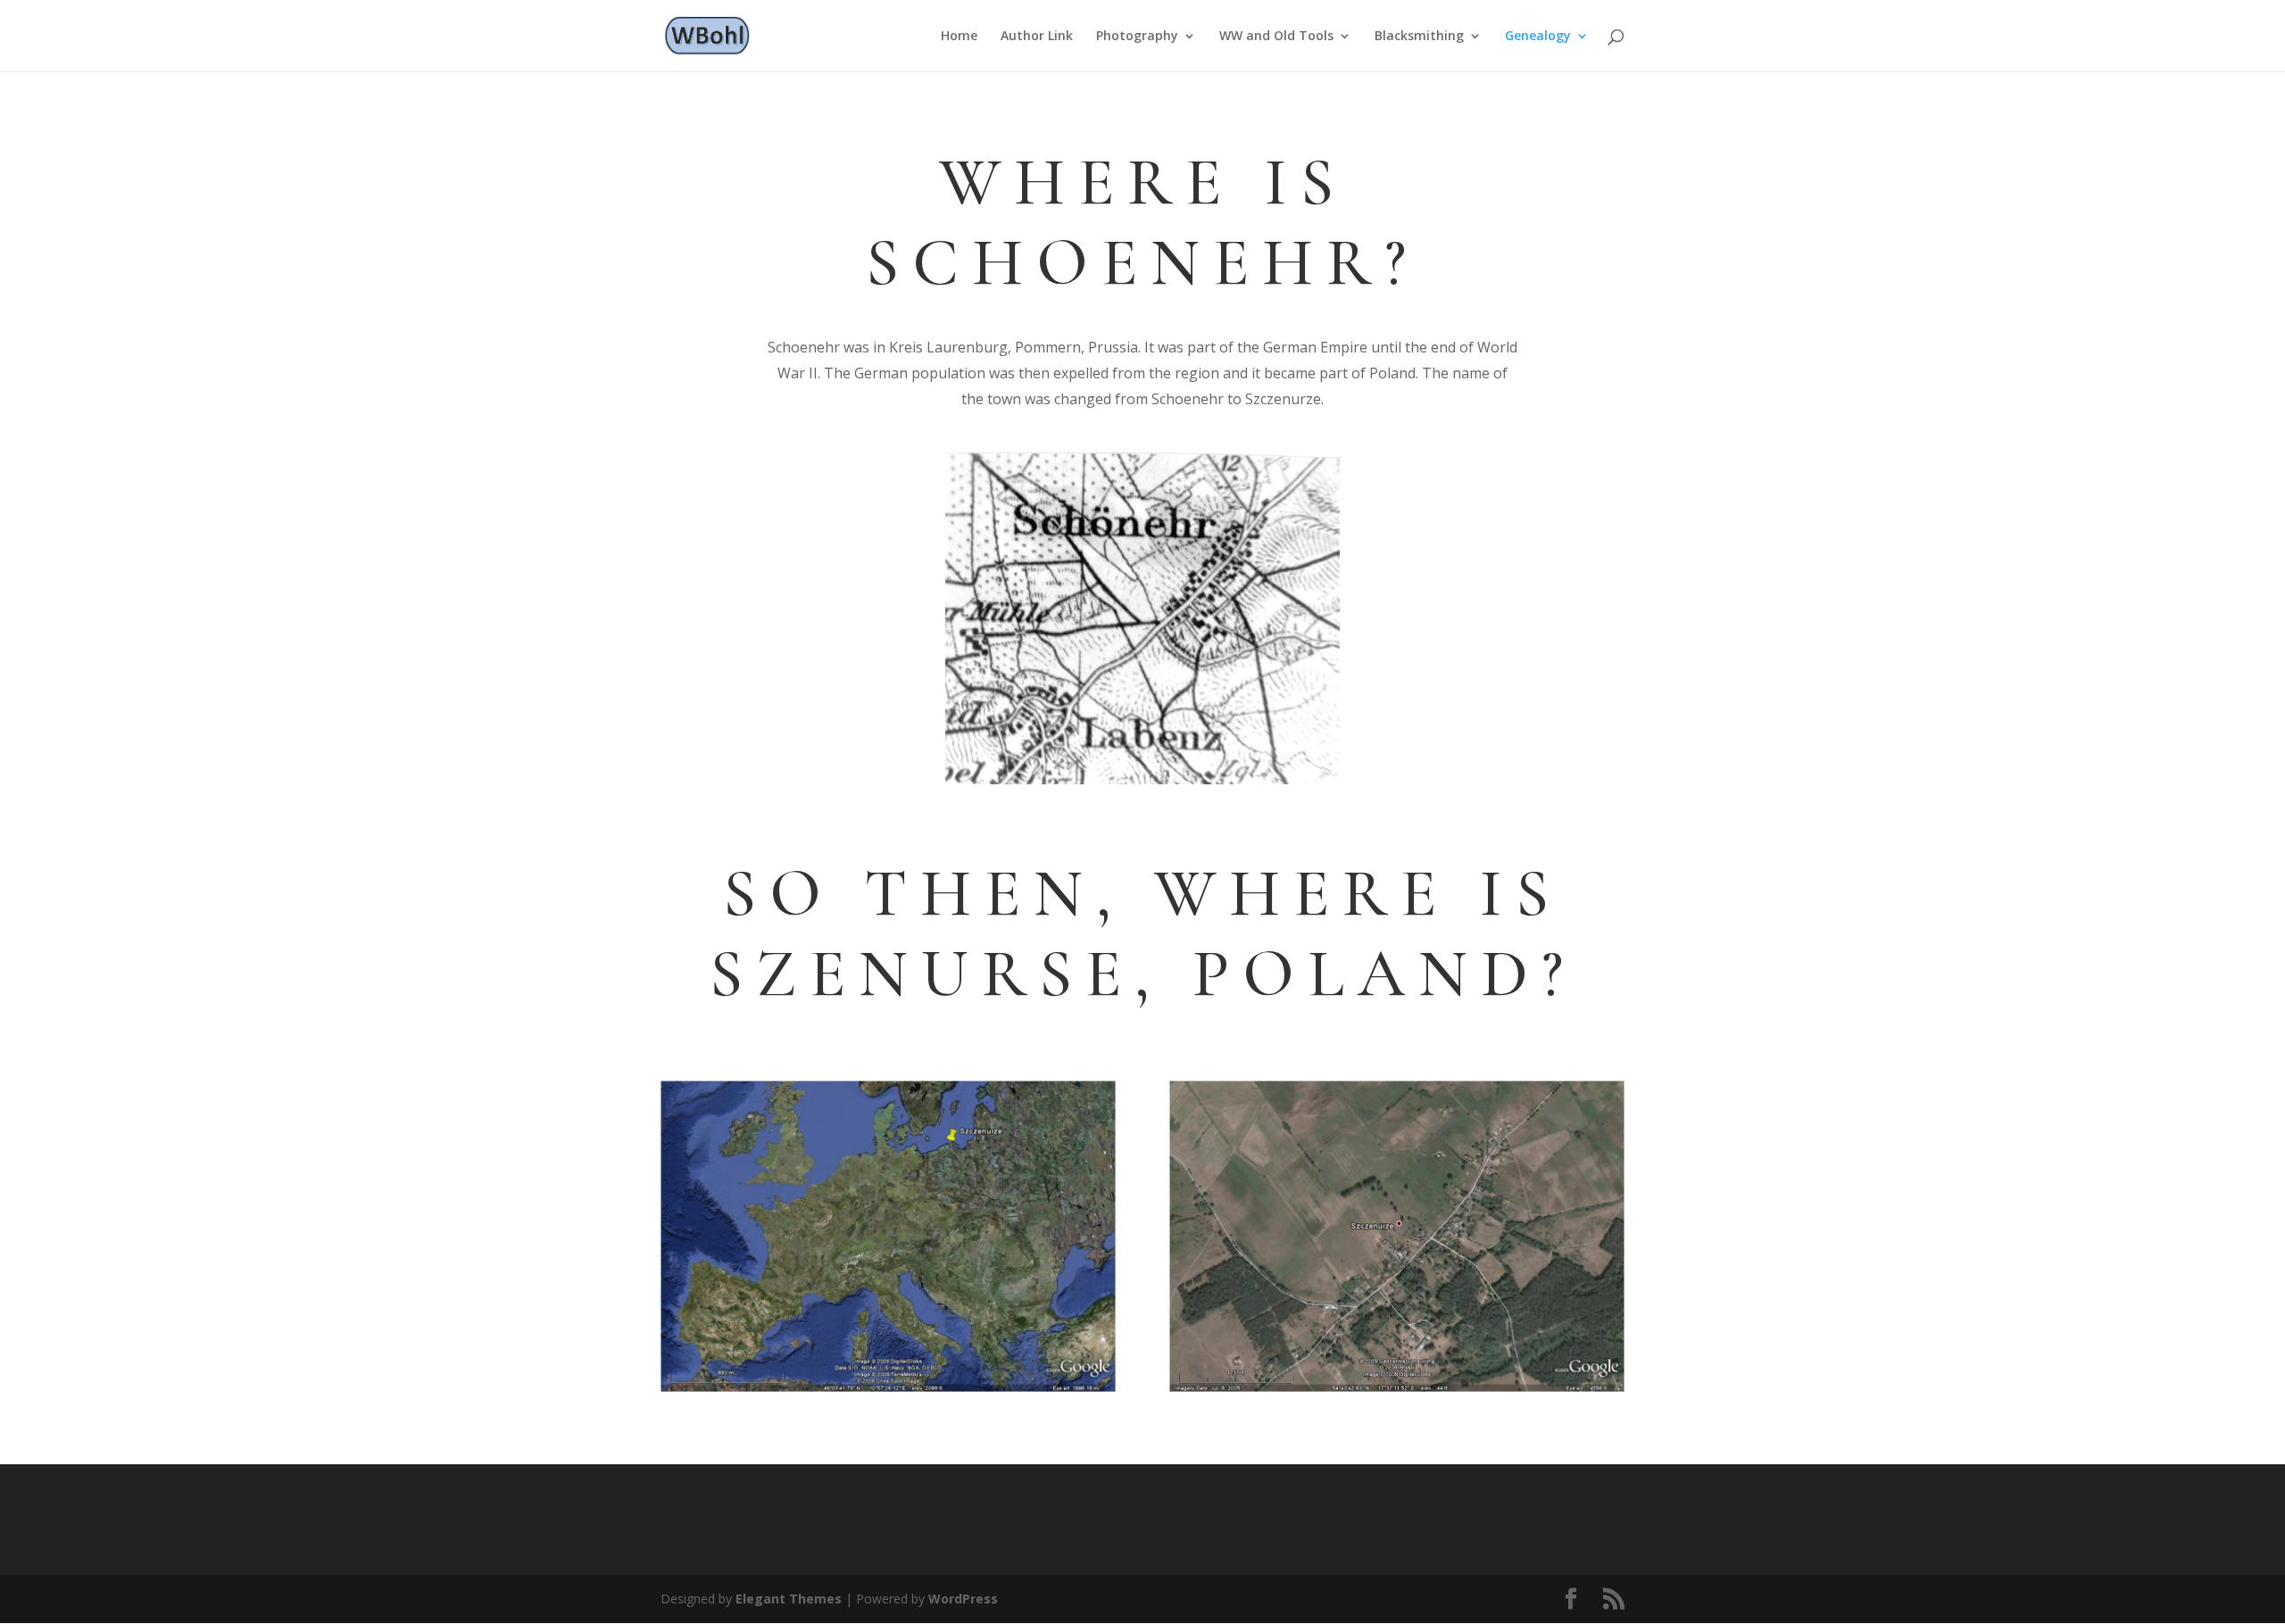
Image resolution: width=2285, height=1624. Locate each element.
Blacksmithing (1419, 37)
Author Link (1037, 37)
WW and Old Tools (1276, 37)
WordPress (963, 1599)
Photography (1137, 37)
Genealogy (1538, 37)
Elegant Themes (789, 1599)
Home (959, 37)
